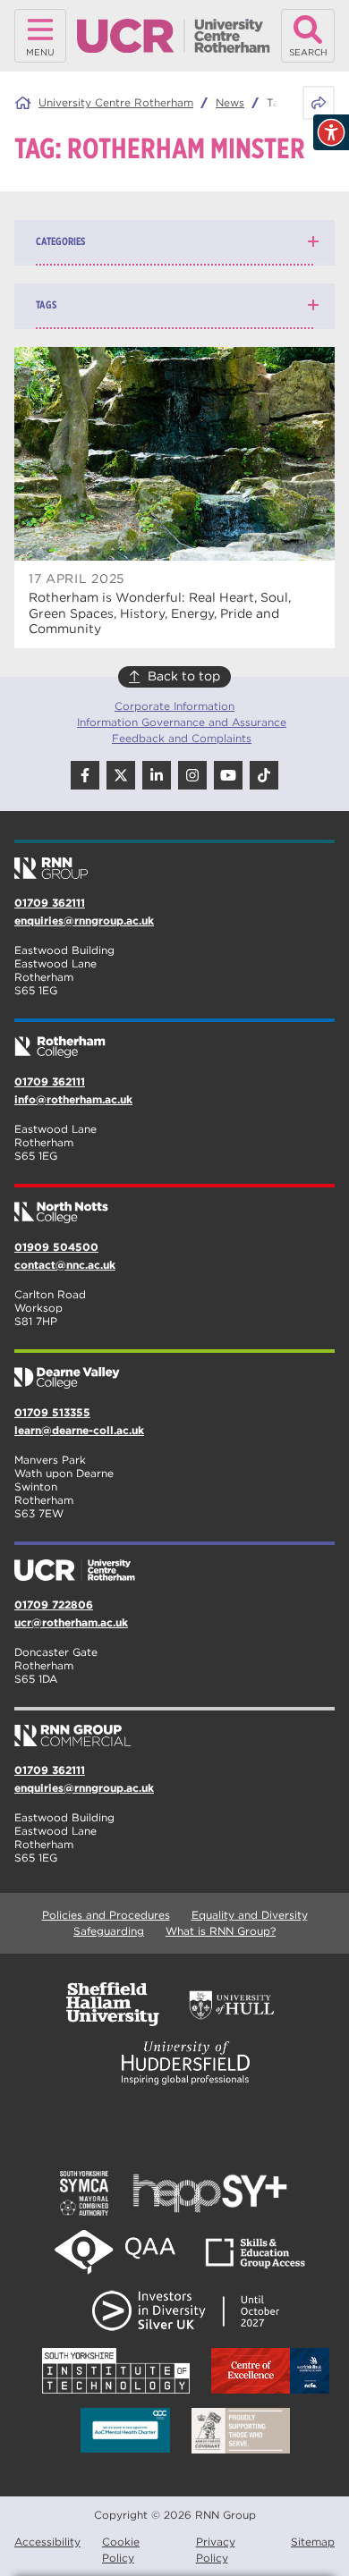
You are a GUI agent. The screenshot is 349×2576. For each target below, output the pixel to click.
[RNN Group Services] (174, 1728)
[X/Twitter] (121, 775)
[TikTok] (264, 775)
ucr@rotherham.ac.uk (71, 1622)
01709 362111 (50, 903)
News (230, 102)
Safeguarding (109, 1931)
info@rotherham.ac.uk (73, 1099)
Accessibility (47, 2542)
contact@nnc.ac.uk (65, 1265)
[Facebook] (85, 775)
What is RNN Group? (221, 1931)
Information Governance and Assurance (182, 722)
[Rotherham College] (174, 1040)
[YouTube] (228, 775)
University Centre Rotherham (116, 102)
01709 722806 (54, 1605)
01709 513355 (52, 1412)
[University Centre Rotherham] (174, 1563)
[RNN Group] (174, 861)
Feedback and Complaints (182, 738)
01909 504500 (56, 1247)
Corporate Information (174, 706)
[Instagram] (192, 775)
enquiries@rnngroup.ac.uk (84, 921)
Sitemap (313, 2542)
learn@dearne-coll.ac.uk (79, 1430)
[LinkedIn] (157, 775)
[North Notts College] (174, 1205)
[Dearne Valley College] (174, 1371)
